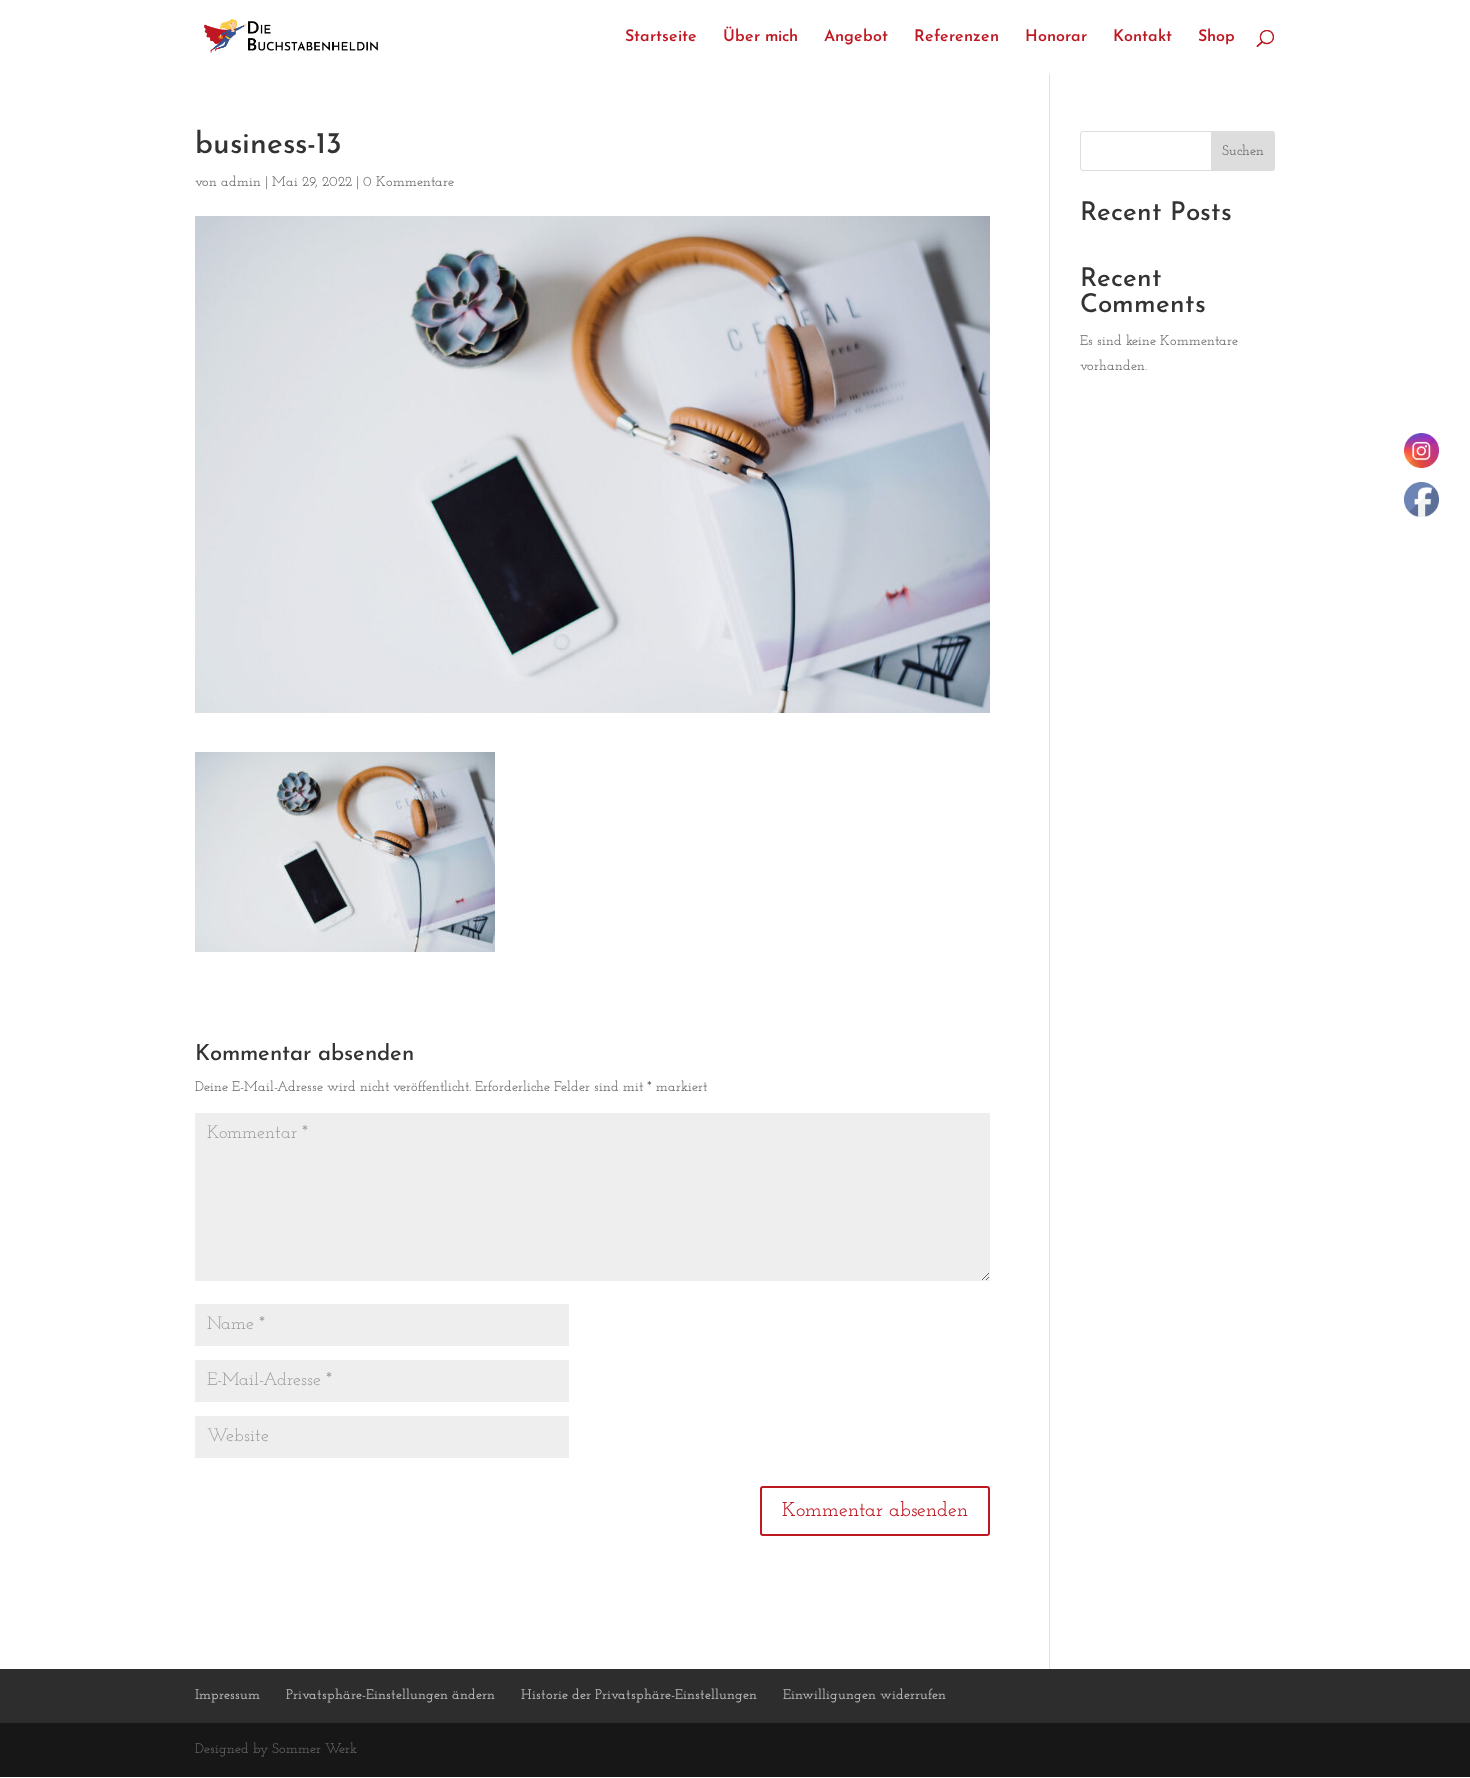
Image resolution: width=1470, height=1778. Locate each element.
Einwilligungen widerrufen (864, 1695)
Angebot (856, 37)
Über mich (760, 37)
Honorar (1056, 37)
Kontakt (1142, 37)
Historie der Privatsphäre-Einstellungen (639, 1695)
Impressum (227, 1695)
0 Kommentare (408, 182)
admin (241, 182)
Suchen (1243, 151)
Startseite (661, 37)
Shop (1216, 37)
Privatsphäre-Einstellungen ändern (390, 1695)
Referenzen (956, 37)
